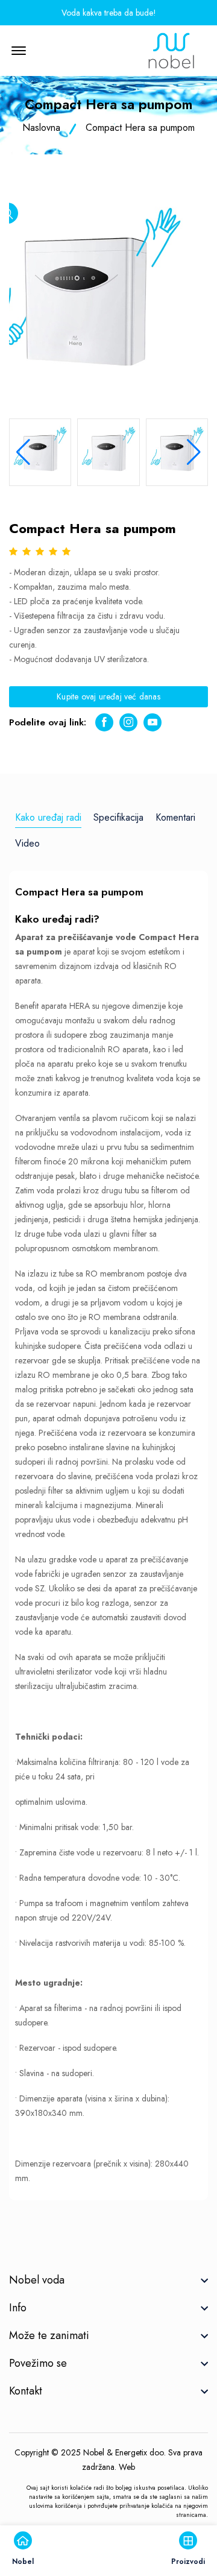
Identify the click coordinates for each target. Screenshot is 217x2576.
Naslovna (41, 128)
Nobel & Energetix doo (124, 2452)
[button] (194, 452)
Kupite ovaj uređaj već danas (108, 696)
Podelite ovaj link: (48, 722)
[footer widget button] (108, 2280)
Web (127, 2467)
